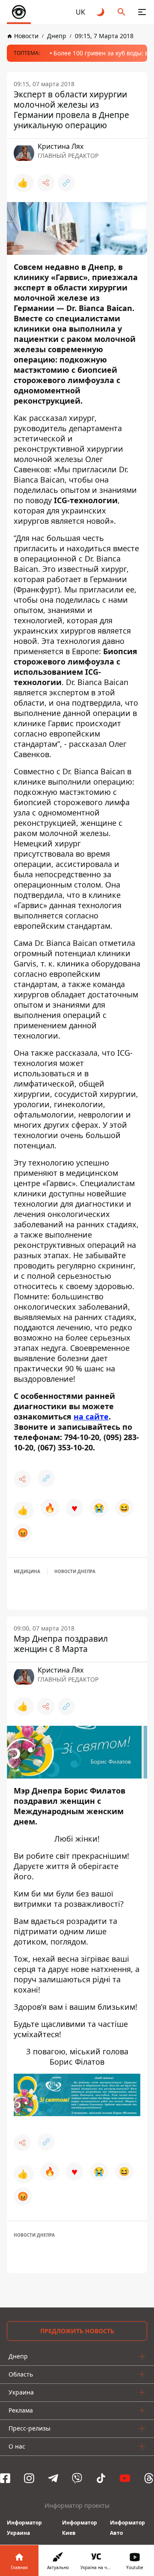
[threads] (149, 2478)
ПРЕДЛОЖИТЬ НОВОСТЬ (77, 2331)
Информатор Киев (80, 2528)
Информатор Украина (24, 2528)
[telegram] (53, 2478)
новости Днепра (75, 1571)
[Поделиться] (46, 183)
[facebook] (5, 2478)
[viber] (77, 2478)
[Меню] (142, 12)
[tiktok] (101, 2478)
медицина (27, 1571)
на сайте (91, 1416)
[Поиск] (121, 12)
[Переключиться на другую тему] (101, 12)
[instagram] (29, 2478)
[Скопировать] (66, 183)
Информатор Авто (127, 2528)
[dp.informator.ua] (19, 12)
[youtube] (125, 2478)
